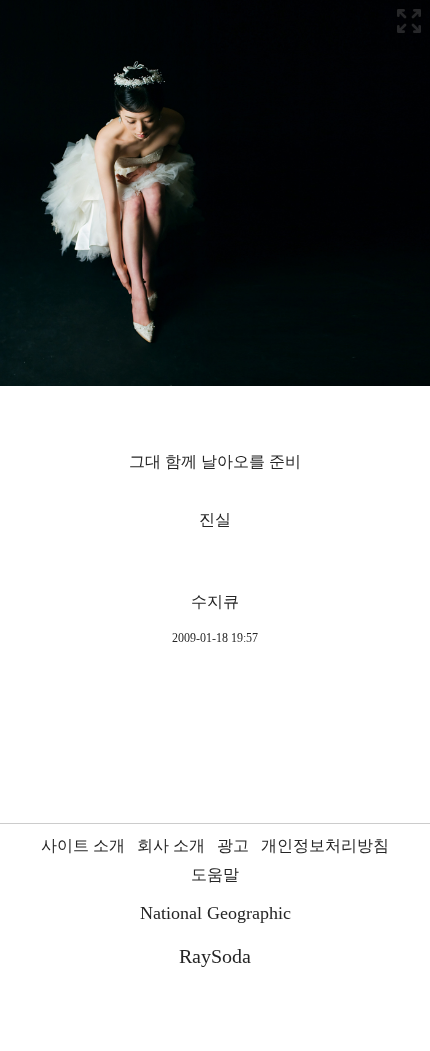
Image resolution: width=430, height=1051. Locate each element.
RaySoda (215, 956)
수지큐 (215, 601)
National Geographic (215, 913)
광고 (233, 845)
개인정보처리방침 (325, 845)
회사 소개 (171, 845)
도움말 (215, 874)
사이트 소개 (83, 845)
